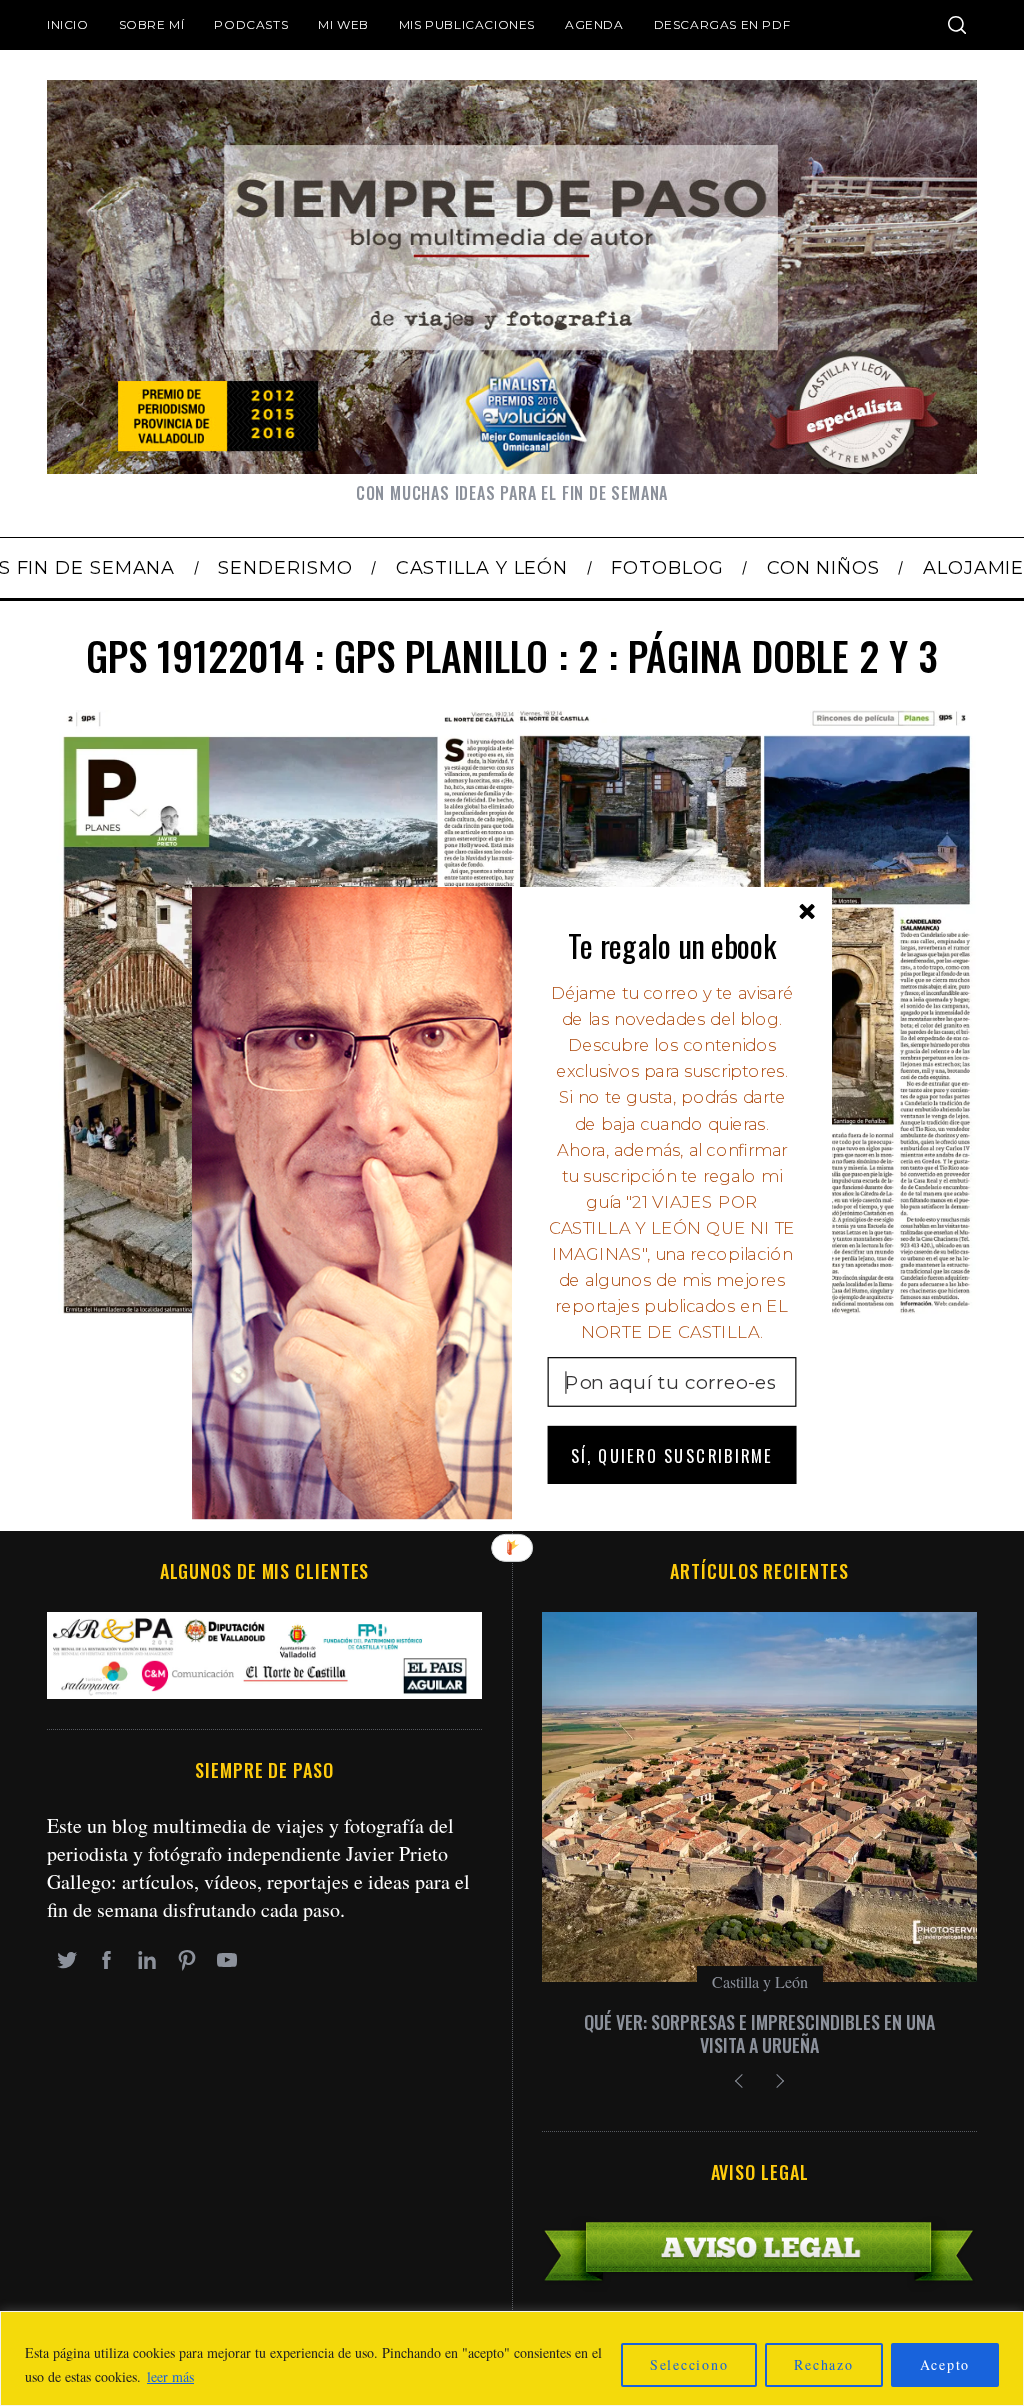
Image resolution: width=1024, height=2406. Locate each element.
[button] (672, 945)
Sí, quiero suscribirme (672, 1454)
